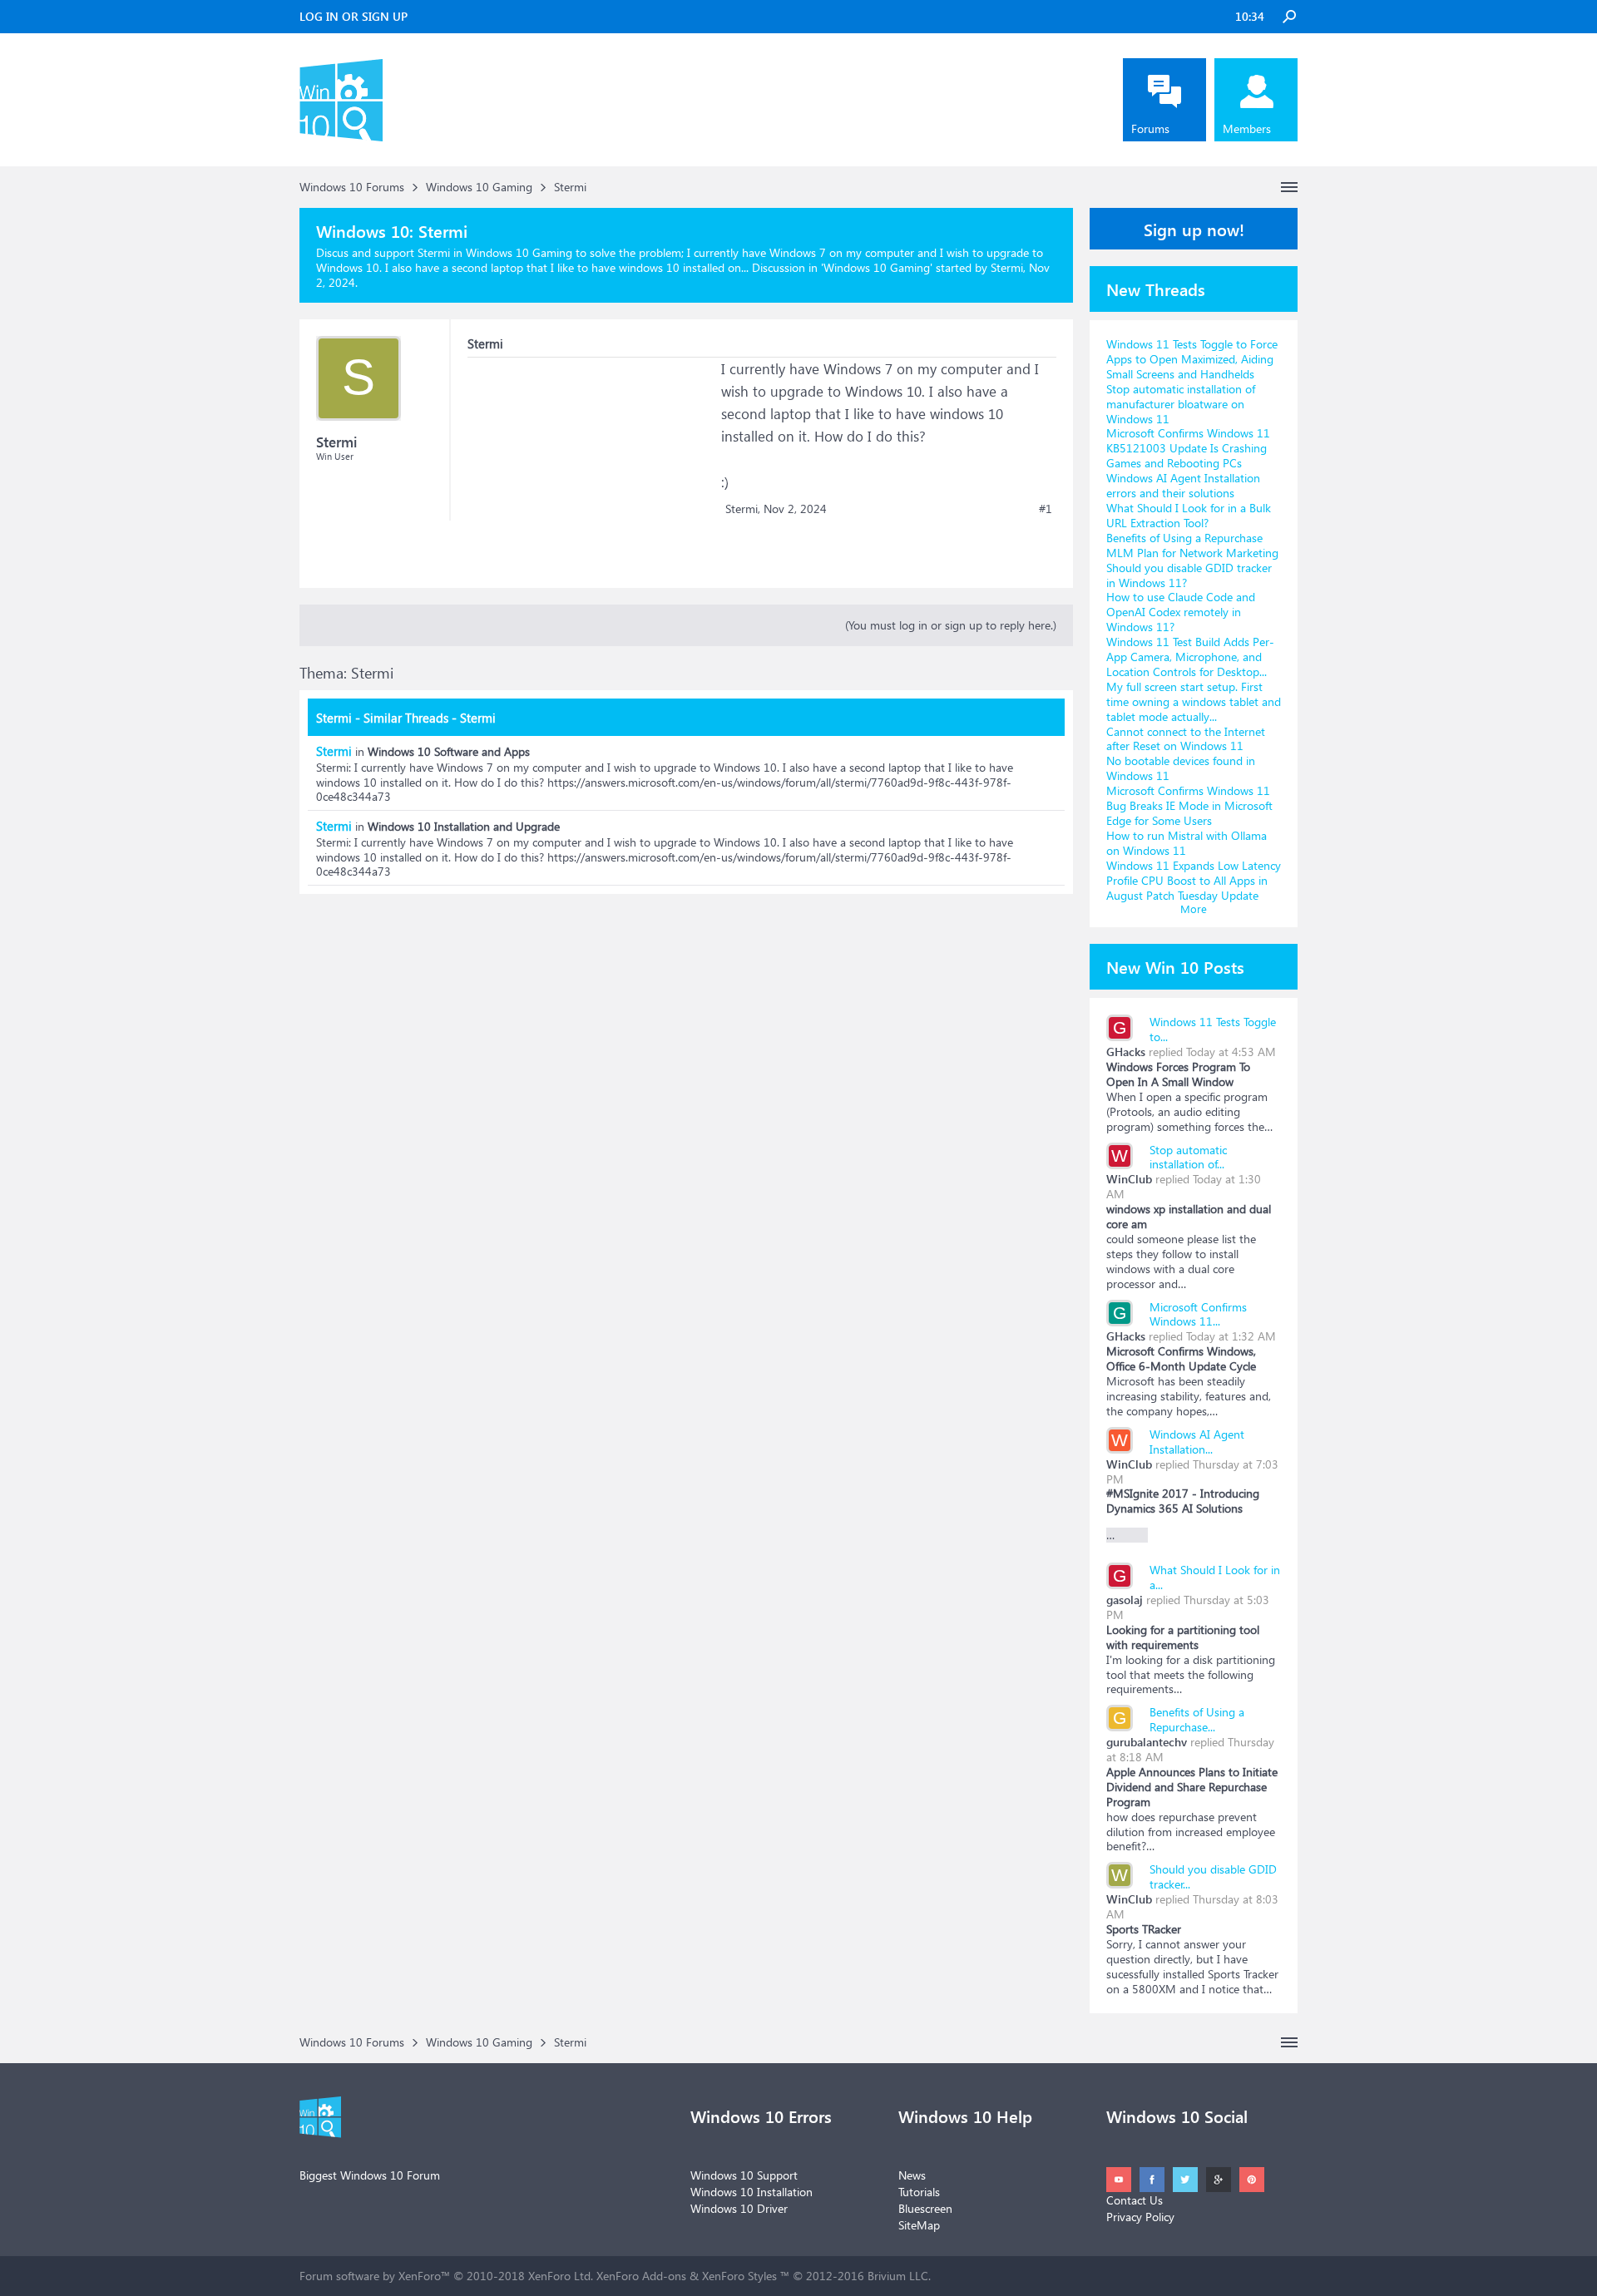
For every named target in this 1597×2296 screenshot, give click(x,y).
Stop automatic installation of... (1188, 1157)
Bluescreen (925, 2208)
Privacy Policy (1140, 2217)
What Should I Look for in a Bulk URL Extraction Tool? (1189, 515)
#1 (1046, 509)
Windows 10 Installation (752, 2192)
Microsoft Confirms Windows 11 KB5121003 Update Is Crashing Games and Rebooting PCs (1188, 448)
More (1194, 909)
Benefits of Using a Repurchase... (1197, 1719)
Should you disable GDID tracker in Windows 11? (1189, 575)
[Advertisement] (592, 462)
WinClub (1129, 1179)
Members (1247, 128)
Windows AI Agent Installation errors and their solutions (1183, 485)
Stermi (334, 751)
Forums (1150, 128)
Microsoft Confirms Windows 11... (1198, 1314)
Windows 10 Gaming (877, 267)
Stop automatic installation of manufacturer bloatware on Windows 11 (1181, 404)
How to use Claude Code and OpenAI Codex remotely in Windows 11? (1181, 612)
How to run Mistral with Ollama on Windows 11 (1187, 843)
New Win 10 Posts (1175, 966)
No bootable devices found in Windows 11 (1181, 768)
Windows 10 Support (744, 2175)
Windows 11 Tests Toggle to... (1213, 1029)
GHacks (1126, 1052)
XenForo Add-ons (641, 2276)
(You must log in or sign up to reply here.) (951, 625)
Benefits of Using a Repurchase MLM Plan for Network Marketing (1192, 545)
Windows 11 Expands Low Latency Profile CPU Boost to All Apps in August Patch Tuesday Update (1194, 880)
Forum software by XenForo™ (446, 2276)
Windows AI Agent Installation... (1197, 1442)
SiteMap (919, 2225)
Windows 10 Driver (739, 2208)
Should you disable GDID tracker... (1213, 1876)
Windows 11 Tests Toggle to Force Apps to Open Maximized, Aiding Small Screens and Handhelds (1192, 359)
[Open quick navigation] (1289, 187)
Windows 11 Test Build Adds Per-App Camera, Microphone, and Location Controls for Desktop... (1190, 657)
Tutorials (919, 2192)
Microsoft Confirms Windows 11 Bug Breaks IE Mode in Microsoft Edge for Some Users (1189, 805)
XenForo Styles (739, 2276)
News (912, 2175)
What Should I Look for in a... (1215, 1577)
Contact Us (1135, 2200)
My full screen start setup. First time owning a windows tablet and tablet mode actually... (1194, 701)
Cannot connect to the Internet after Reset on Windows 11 (1186, 739)
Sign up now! (1194, 229)
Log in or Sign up (354, 16)
